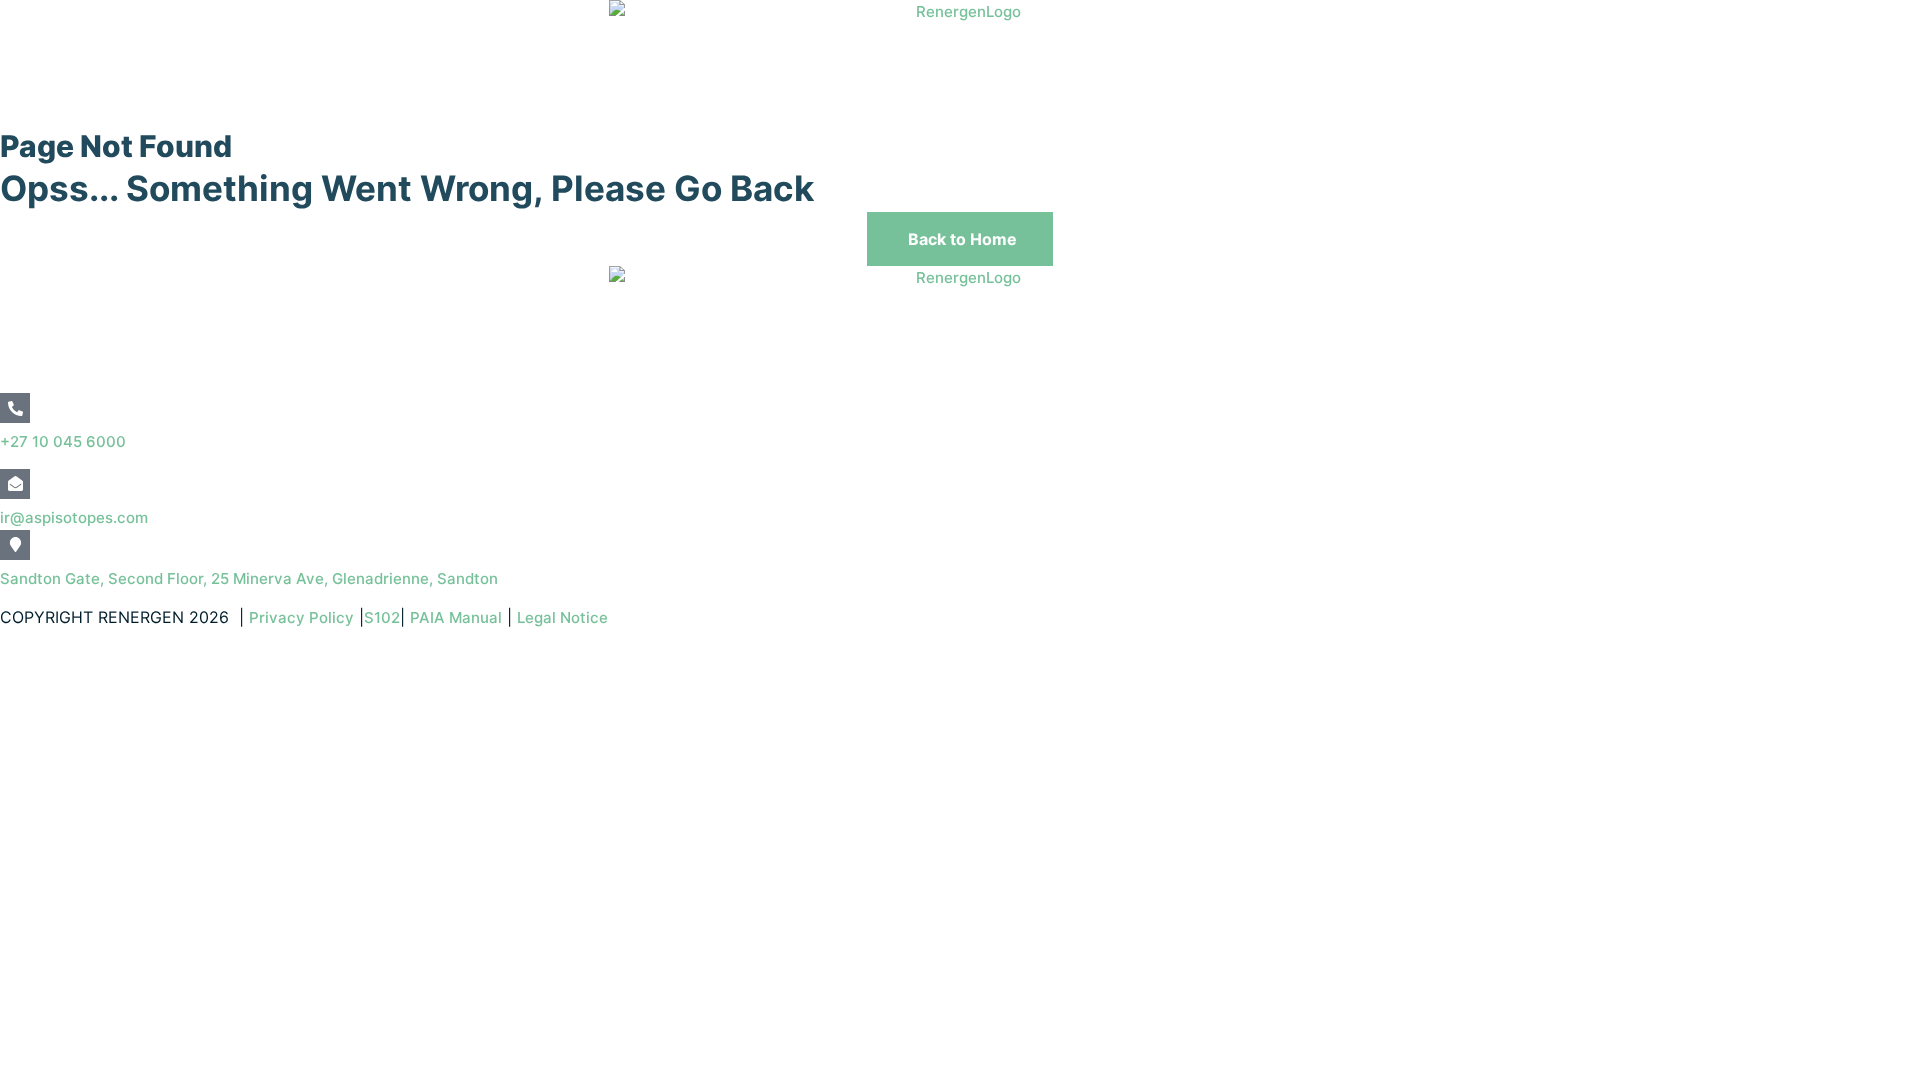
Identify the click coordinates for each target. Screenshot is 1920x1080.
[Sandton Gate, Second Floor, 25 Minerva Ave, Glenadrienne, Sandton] (15, 545)
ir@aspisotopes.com (74, 517)
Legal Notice (564, 617)
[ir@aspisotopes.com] (15, 484)
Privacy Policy (301, 617)
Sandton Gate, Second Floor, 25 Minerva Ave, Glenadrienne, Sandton (249, 578)
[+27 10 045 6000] (15, 408)
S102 (382, 617)
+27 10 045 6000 (63, 441)
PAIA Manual (456, 617)
